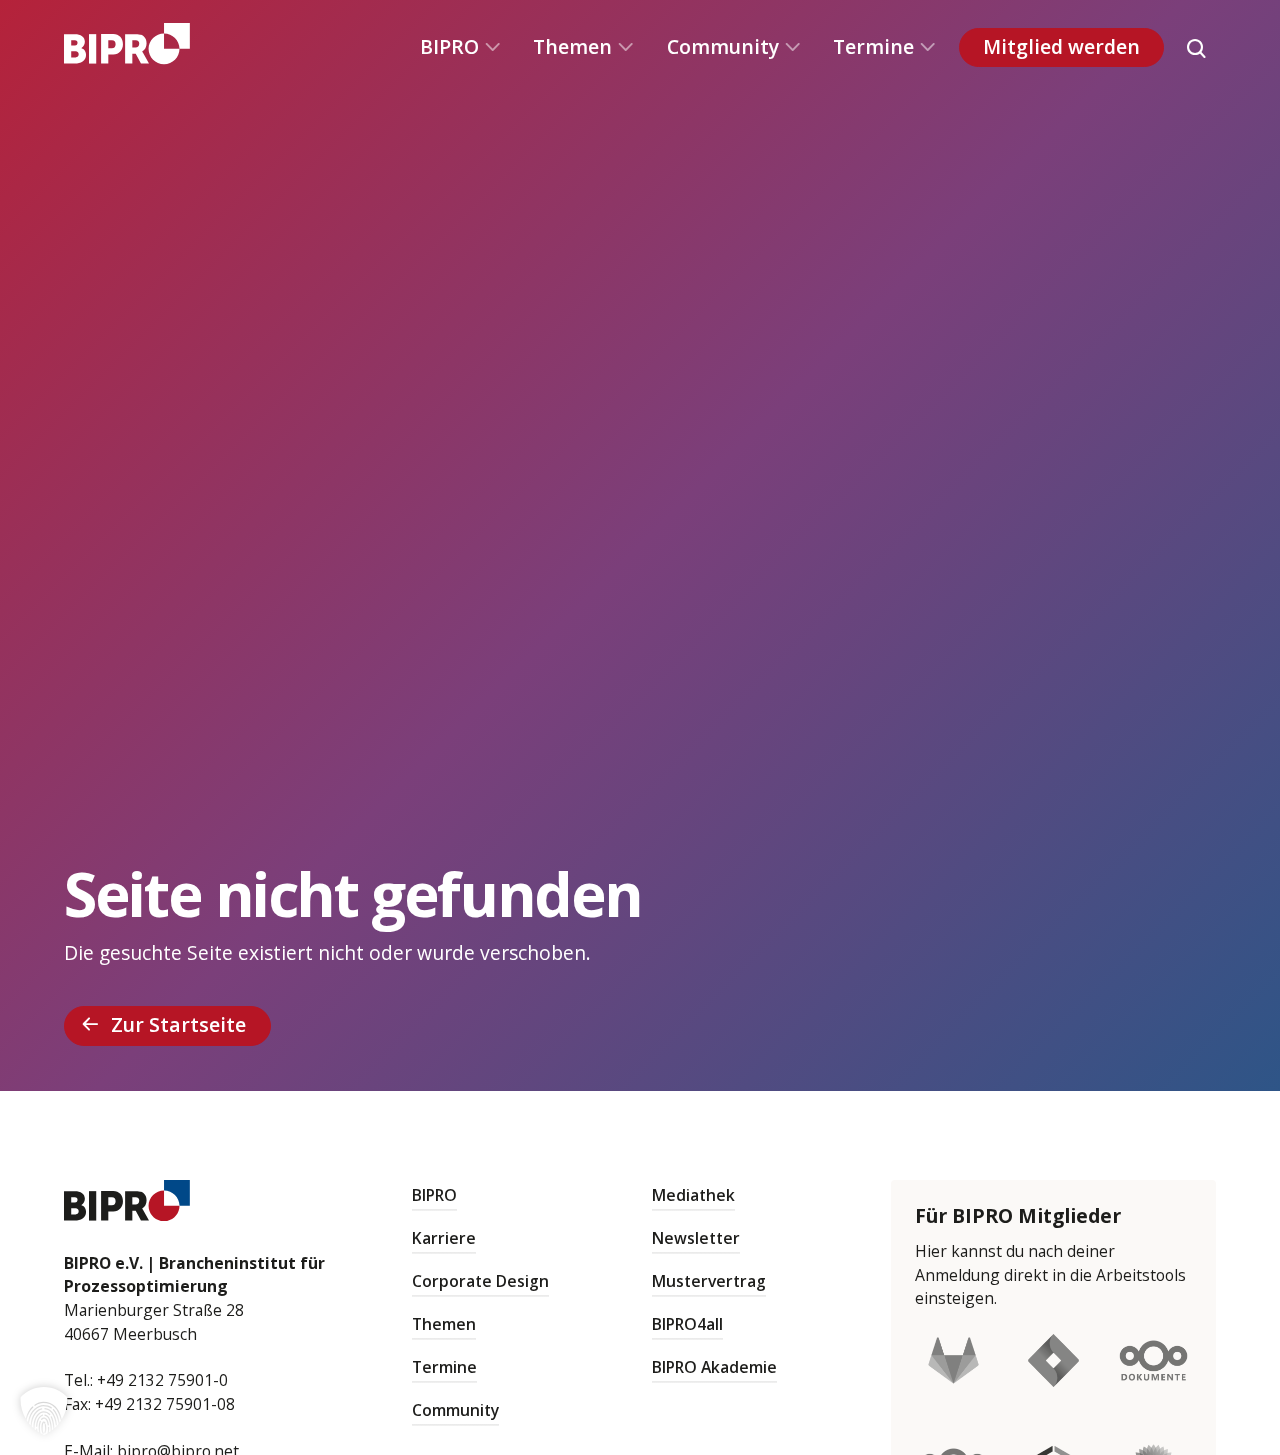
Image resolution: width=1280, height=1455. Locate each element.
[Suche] (1196, 48)
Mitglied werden (1061, 46)
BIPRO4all (687, 1324)
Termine (873, 46)
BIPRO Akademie (714, 1367)
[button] (44, 1411)
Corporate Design (480, 1281)
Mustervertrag (709, 1281)
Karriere (444, 1238)
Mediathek (693, 1195)
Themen (572, 46)
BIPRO (449, 46)
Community (723, 46)
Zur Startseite (178, 1024)
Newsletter (696, 1238)
